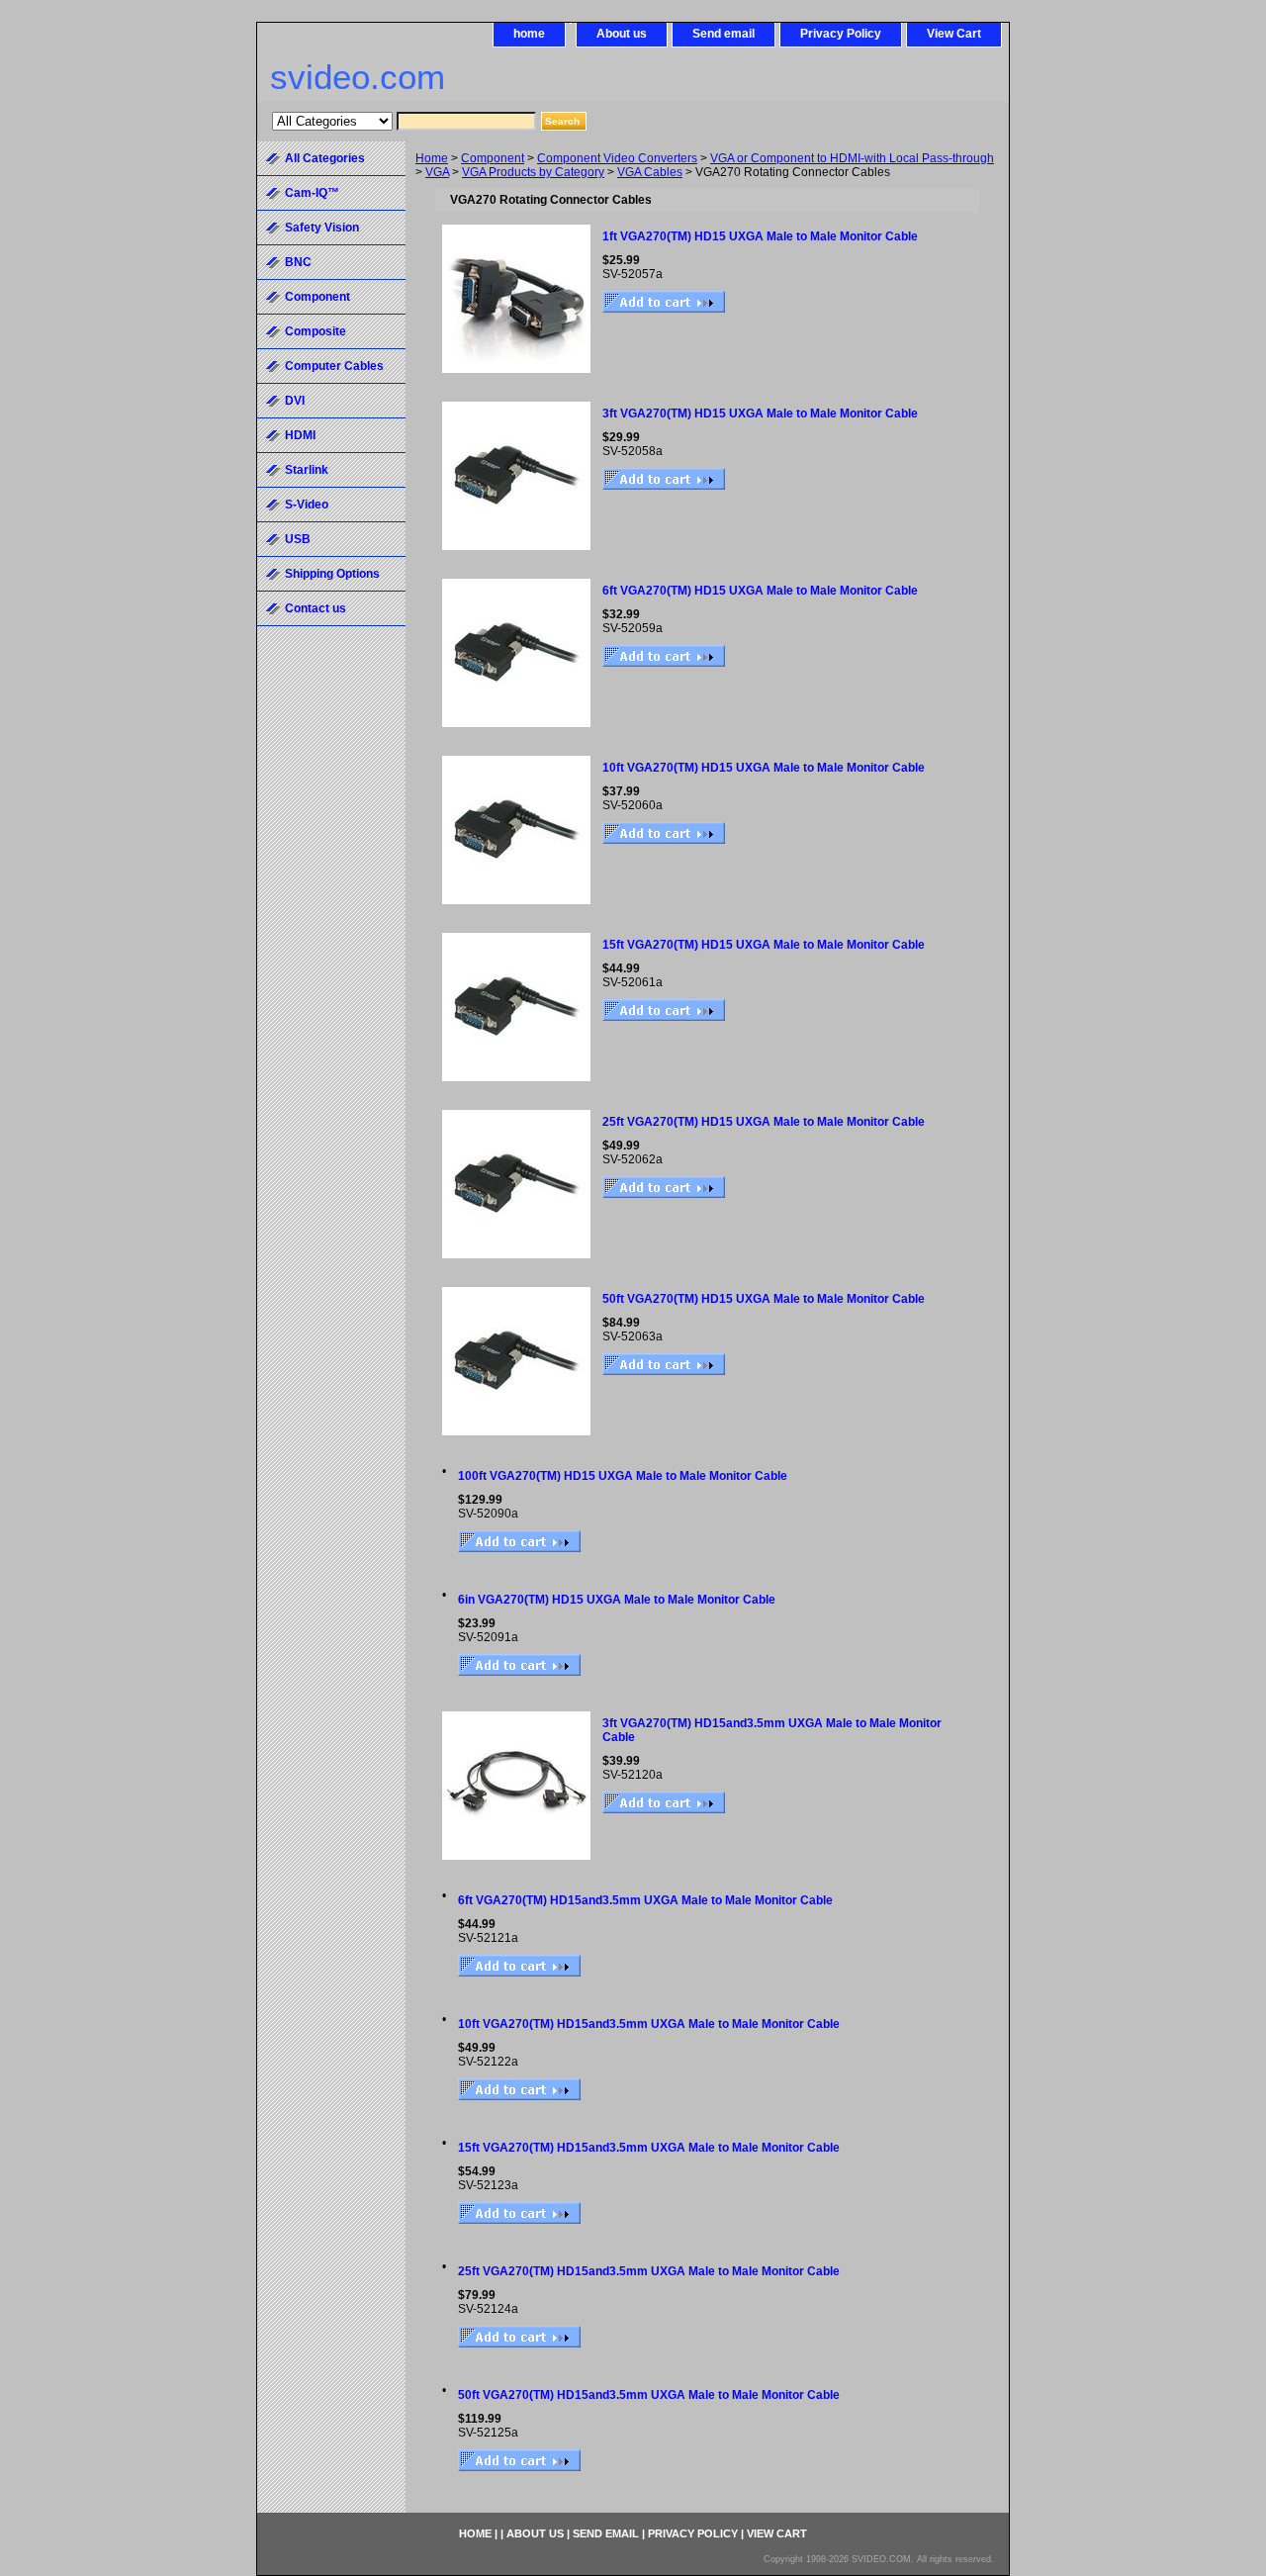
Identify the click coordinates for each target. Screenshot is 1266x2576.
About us (622, 34)
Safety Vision (322, 228)
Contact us (316, 608)
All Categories (325, 158)
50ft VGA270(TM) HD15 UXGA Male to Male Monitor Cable (764, 1299)
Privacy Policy (841, 34)
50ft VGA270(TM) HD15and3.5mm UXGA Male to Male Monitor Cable (649, 2395)
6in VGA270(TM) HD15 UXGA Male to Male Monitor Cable (617, 1600)
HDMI (300, 435)
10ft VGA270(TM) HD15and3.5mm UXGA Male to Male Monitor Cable (649, 2024)
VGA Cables (650, 172)
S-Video (307, 505)
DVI (295, 401)
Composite (316, 331)
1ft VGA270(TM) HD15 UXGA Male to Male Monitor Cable (760, 236)
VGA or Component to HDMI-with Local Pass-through (852, 158)
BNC (298, 262)
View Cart (954, 34)
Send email (723, 34)
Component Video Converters (617, 158)
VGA (437, 172)
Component (493, 158)
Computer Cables (334, 366)
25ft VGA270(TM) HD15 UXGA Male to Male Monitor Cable (764, 1122)
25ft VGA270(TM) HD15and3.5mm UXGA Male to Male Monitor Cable (649, 2271)
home (529, 34)
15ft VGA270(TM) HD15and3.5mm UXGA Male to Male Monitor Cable (649, 2148)
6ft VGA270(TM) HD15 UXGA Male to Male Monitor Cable (760, 591)
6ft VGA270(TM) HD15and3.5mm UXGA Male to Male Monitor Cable (645, 1900)
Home (432, 158)
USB (298, 539)
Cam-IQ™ (312, 193)
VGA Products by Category (533, 172)
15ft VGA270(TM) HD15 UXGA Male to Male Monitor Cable (764, 945)
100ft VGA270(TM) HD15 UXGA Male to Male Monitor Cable (623, 1476)
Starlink (307, 470)
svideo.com (358, 77)
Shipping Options (332, 574)
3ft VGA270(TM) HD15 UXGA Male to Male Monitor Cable (760, 414)
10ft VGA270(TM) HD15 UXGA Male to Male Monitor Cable (764, 768)
